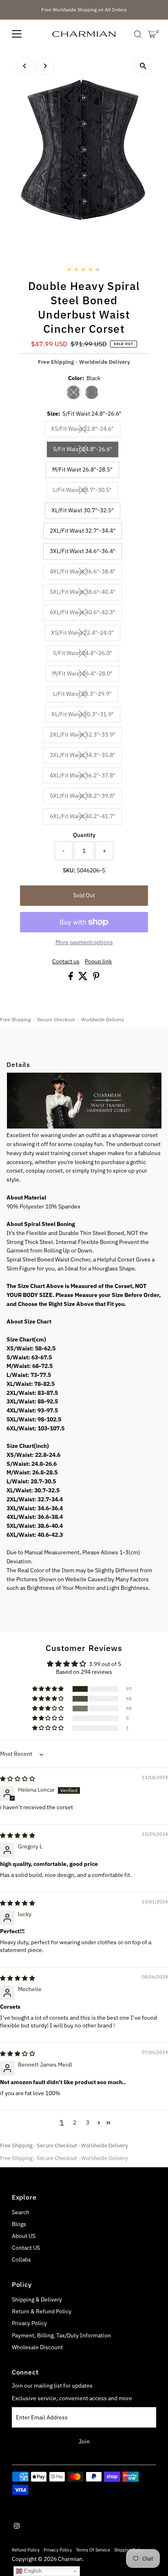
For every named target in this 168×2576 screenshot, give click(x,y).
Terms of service (93, 2550)
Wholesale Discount (37, 2347)
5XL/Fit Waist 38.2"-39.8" (86, 797)
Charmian (70, 2559)
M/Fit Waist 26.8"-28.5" (82, 469)
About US (24, 2236)
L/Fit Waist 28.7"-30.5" (86, 491)
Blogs (19, 2224)
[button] (49, 1689)
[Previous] (25, 66)
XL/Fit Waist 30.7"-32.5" (83, 510)
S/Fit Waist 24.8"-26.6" (86, 450)
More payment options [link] (84, 942)
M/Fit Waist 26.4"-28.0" (86, 675)
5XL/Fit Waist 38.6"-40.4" (86, 593)
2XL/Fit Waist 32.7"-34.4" (83, 531)
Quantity (84, 835)
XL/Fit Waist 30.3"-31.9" (86, 715)
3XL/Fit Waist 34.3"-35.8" (86, 756)
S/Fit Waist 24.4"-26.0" (86, 654)
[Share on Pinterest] (96, 978)
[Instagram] (17, 2527)
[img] (18, 1779)
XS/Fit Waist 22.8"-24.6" (86, 430)
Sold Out (84, 895)
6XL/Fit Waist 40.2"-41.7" (86, 817)
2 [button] (75, 2122)
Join (84, 2441)
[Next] (45, 66)
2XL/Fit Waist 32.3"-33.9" (86, 736)
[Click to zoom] (143, 66)
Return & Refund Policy (42, 2311)
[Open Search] (138, 34)
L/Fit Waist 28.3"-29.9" (86, 695)
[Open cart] (152, 34)
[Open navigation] (17, 34)
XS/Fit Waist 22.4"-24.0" (86, 634)
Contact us (66, 962)
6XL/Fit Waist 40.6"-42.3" (86, 613)
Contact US (26, 2248)
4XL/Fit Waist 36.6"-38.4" (86, 573)
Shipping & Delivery (37, 2299)
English (32, 2571)
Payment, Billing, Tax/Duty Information (61, 2335)
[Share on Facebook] (71, 978)
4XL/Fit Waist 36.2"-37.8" (86, 777)
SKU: (69, 870)
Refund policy (26, 2550)
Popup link (98, 962)
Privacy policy (58, 2550)
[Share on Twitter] (84, 978)
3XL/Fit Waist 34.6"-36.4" (83, 551)
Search (21, 2212)
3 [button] (88, 2122)
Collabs (21, 2260)
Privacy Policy (29, 2323)
